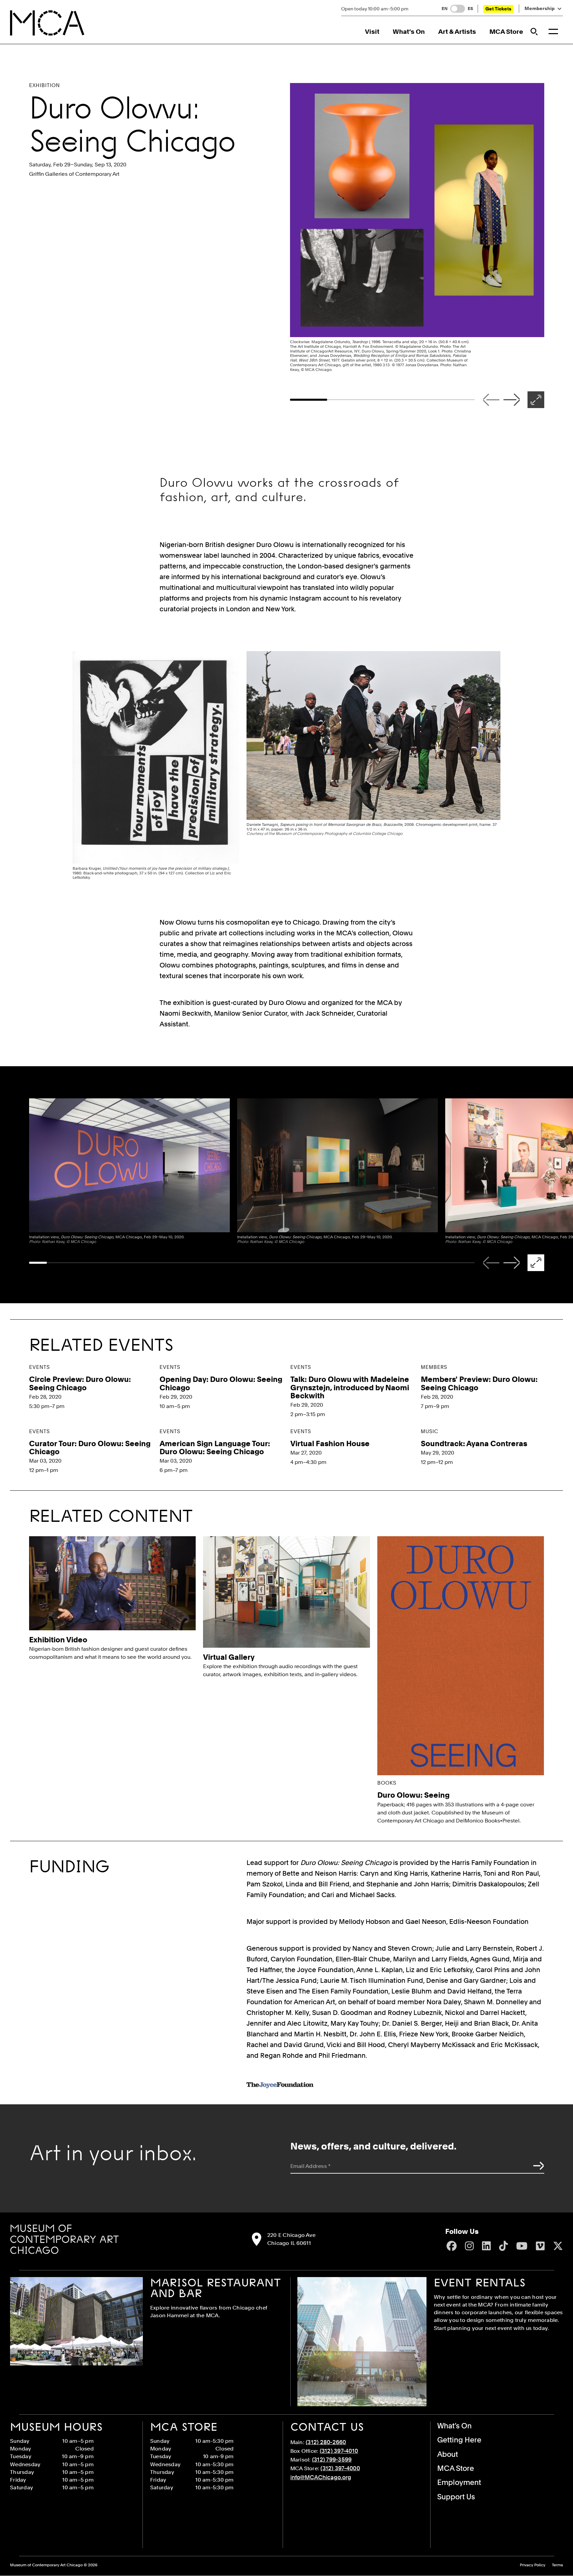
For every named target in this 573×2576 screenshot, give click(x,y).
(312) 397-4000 (340, 2468)
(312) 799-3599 (332, 2460)
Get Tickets (498, 9)
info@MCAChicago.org (321, 2477)
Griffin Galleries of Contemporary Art (74, 174)
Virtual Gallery (229, 1657)
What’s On (409, 32)
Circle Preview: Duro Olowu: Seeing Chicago (80, 1383)
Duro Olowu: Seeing (413, 1795)
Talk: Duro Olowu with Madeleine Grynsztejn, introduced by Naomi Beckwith (350, 1387)
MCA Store (506, 32)
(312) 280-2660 (326, 2442)
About (448, 2454)
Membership (540, 9)
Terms (557, 2565)
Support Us (456, 2497)
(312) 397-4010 (339, 2451)
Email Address (311, 2166)
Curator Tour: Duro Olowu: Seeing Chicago (90, 1448)
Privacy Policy (533, 2565)
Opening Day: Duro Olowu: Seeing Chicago (221, 1383)
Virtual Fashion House (330, 1443)
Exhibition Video (58, 1640)
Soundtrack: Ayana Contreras (474, 1443)
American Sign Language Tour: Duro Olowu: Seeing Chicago (215, 1448)
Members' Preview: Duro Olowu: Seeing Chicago (479, 1383)
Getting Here (459, 2440)
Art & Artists (457, 32)
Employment (459, 2482)
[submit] (537, 2166)
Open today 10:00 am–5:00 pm (375, 9)
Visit (372, 32)
